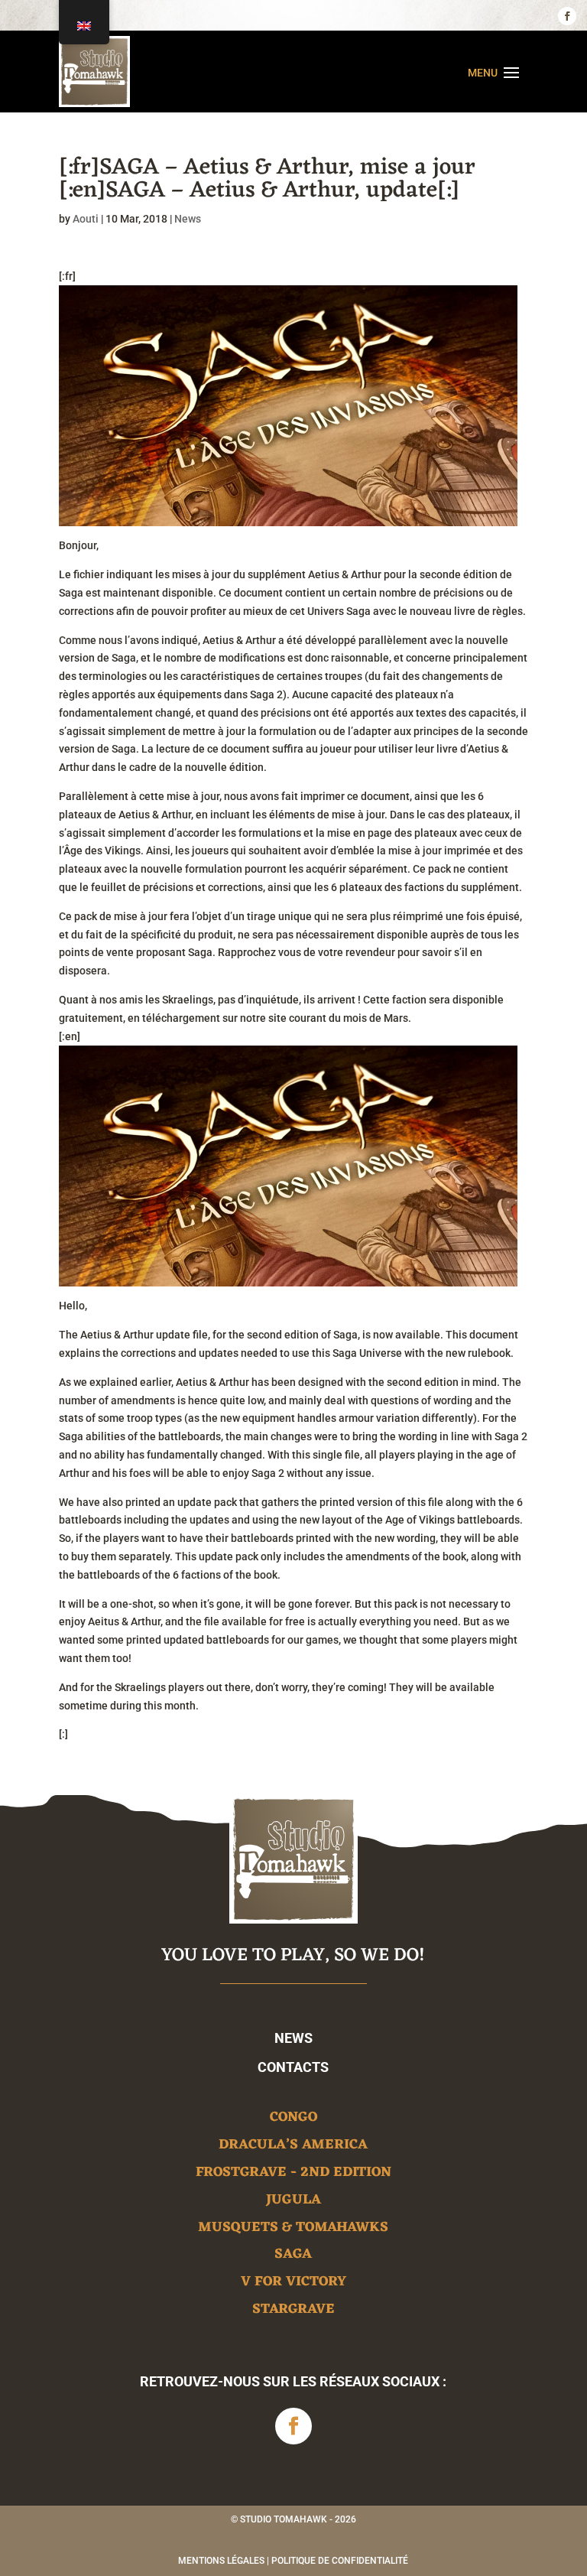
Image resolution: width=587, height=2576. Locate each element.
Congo (293, 2120)
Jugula (293, 2202)
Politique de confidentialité (340, 2561)
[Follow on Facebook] (567, 16)
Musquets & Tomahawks (293, 2230)
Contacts (293, 2067)
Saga (293, 2257)
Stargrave (293, 2312)
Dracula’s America (293, 2147)
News (188, 219)
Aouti (86, 219)
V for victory (293, 2284)
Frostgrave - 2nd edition (293, 2175)
